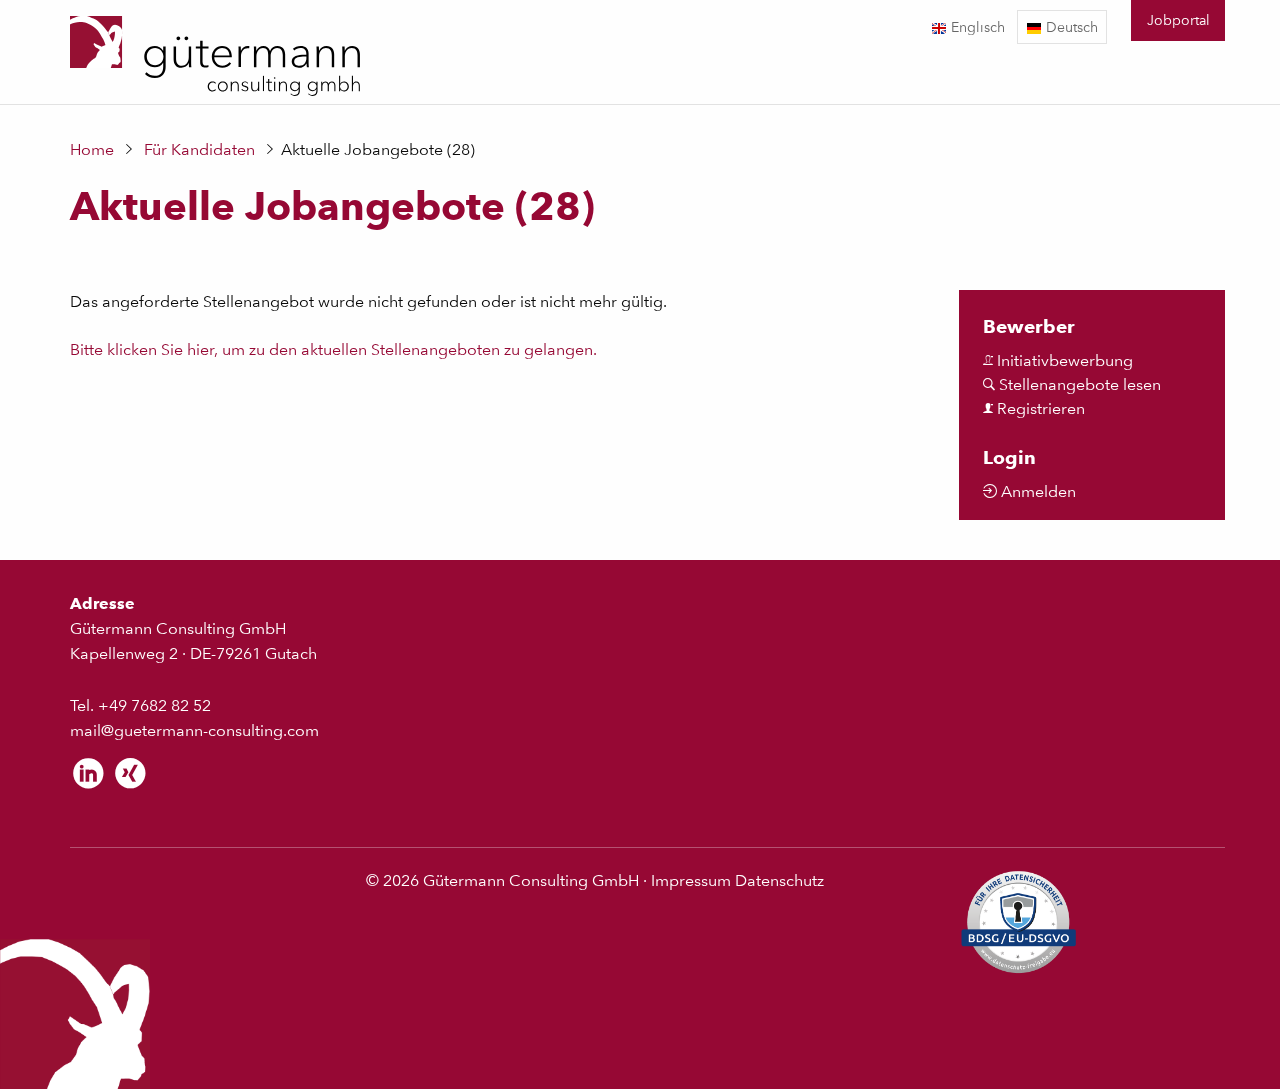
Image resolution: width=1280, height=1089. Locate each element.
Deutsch (1070, 26)
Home (92, 149)
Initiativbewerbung (1063, 360)
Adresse (102, 603)
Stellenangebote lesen (1078, 384)
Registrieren (1039, 408)
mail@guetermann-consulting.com (194, 730)
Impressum (691, 880)
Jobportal (1178, 19)
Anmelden (1036, 491)
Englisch (976, 26)
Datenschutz (779, 880)
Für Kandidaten (199, 149)
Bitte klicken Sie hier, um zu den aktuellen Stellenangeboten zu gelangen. (333, 349)
